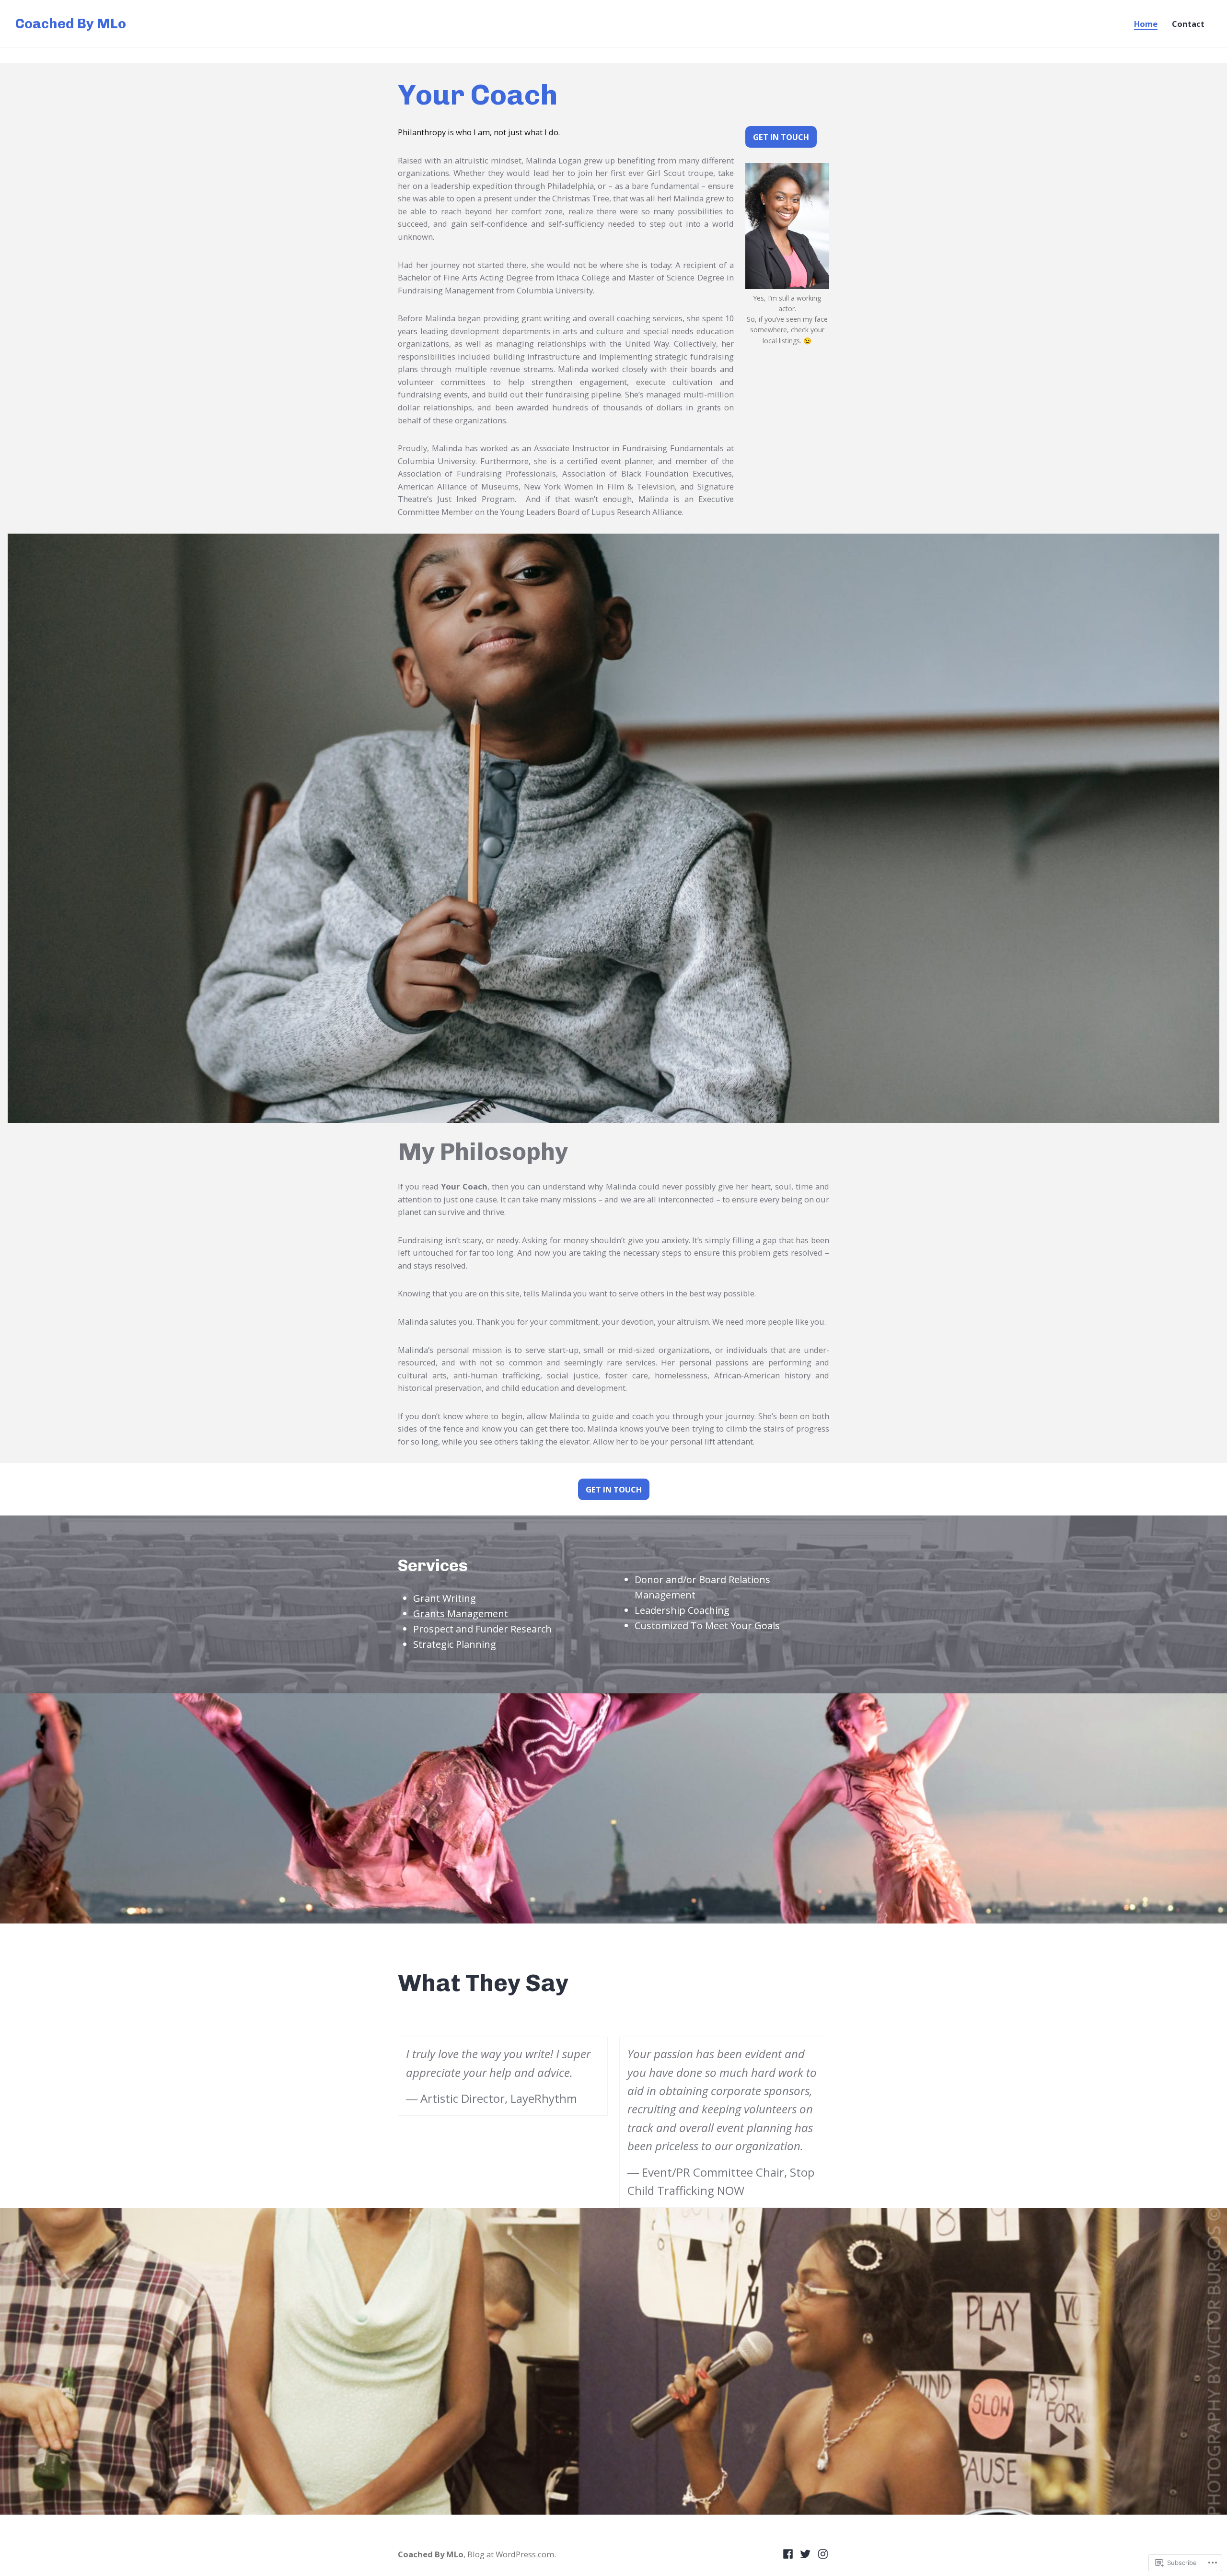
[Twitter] (805, 2553)
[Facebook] (789, 2553)
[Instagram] (822, 2553)
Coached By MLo (71, 23)
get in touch (781, 137)
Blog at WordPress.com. (512, 2554)
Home (1146, 24)
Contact (1188, 24)
